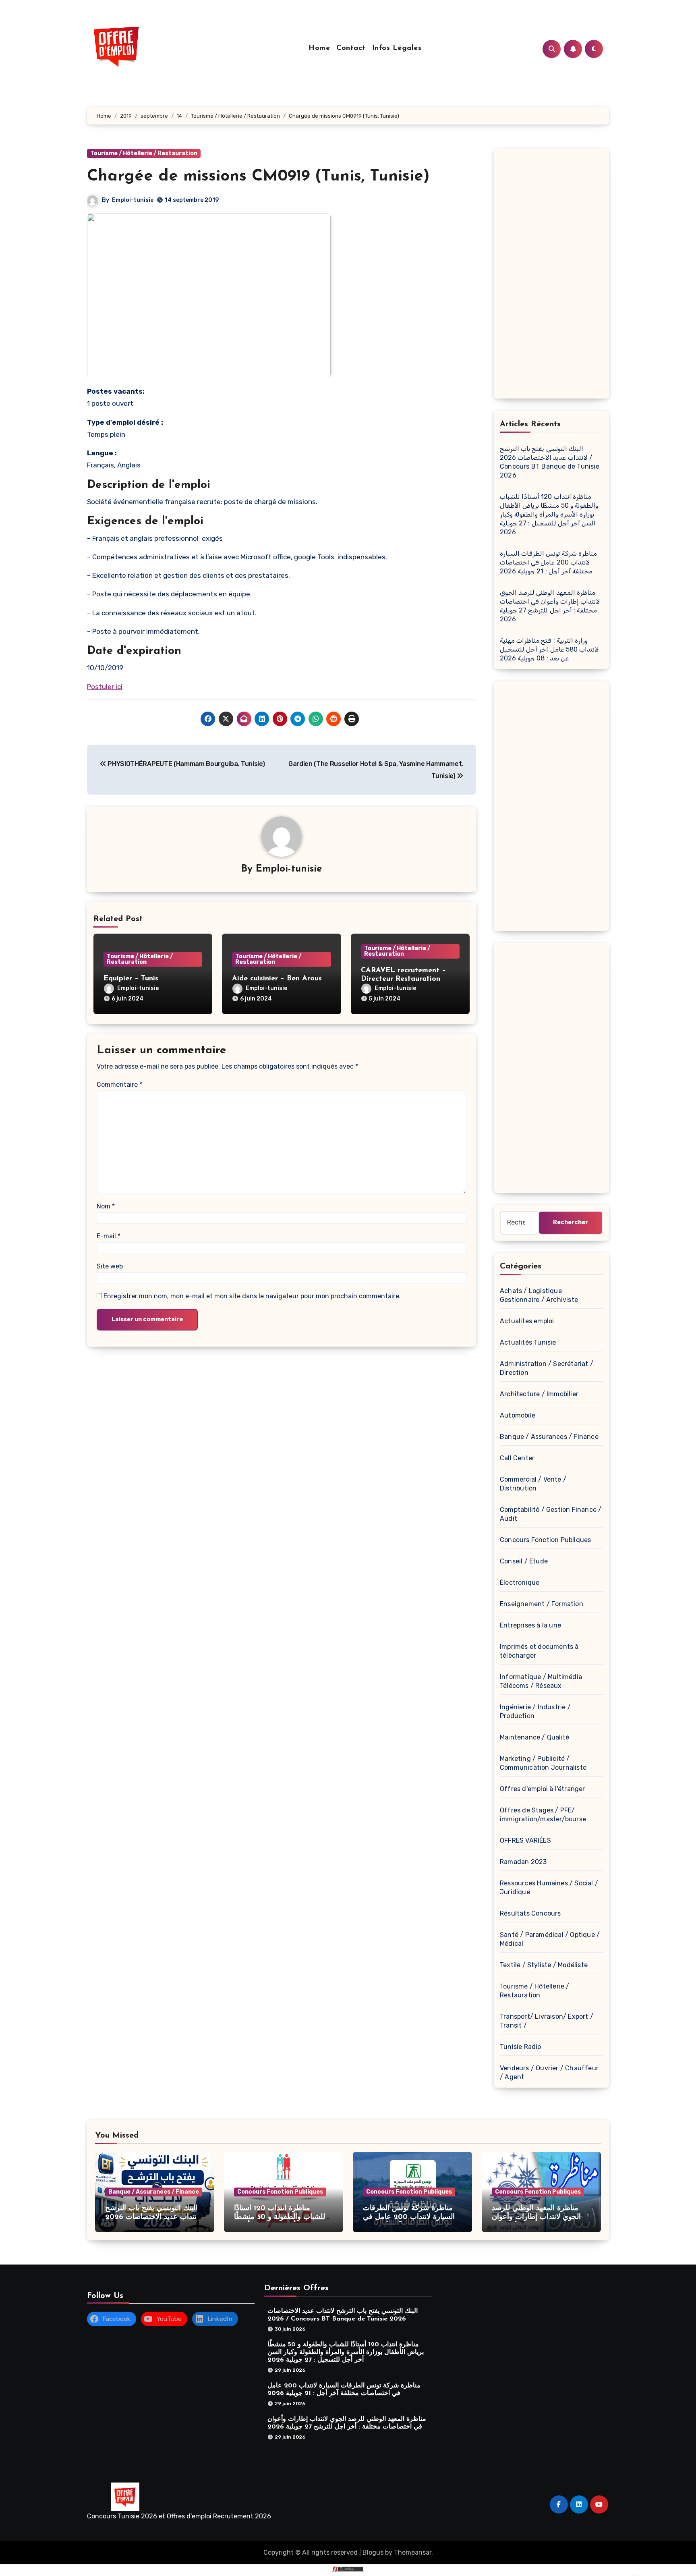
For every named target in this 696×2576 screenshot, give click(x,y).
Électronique (520, 1583)
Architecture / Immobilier (539, 1394)
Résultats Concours (530, 1913)
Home (319, 48)
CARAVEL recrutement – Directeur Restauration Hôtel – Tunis (403, 979)
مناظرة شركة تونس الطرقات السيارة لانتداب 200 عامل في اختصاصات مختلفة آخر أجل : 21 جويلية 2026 (548, 562)
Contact (351, 48)
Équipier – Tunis (131, 979)
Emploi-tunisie (133, 200)
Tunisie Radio (521, 2047)
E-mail (109, 1236)
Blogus (373, 2552)
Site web (110, 1266)
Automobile (518, 1415)
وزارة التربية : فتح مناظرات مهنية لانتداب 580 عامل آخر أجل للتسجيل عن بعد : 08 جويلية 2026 (549, 649)
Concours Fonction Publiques (545, 1540)
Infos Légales (397, 48)
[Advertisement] (553, 276)
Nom (106, 1206)
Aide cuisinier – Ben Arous (277, 979)
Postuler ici (105, 687)
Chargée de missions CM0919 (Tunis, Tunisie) (258, 176)
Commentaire (119, 1085)
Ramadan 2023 (523, 1862)
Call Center (517, 1458)
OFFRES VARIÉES (525, 1840)
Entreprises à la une (530, 1625)
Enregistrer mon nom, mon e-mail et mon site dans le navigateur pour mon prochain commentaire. (252, 1296)
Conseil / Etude (524, 1561)
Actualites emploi (527, 1321)
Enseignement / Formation (542, 1604)
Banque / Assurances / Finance (549, 1437)
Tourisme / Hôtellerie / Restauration (144, 153)
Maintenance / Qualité (534, 1737)
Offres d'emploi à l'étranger (543, 1789)
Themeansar (413, 2552)
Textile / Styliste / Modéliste (544, 1965)
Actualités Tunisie (528, 1342)
